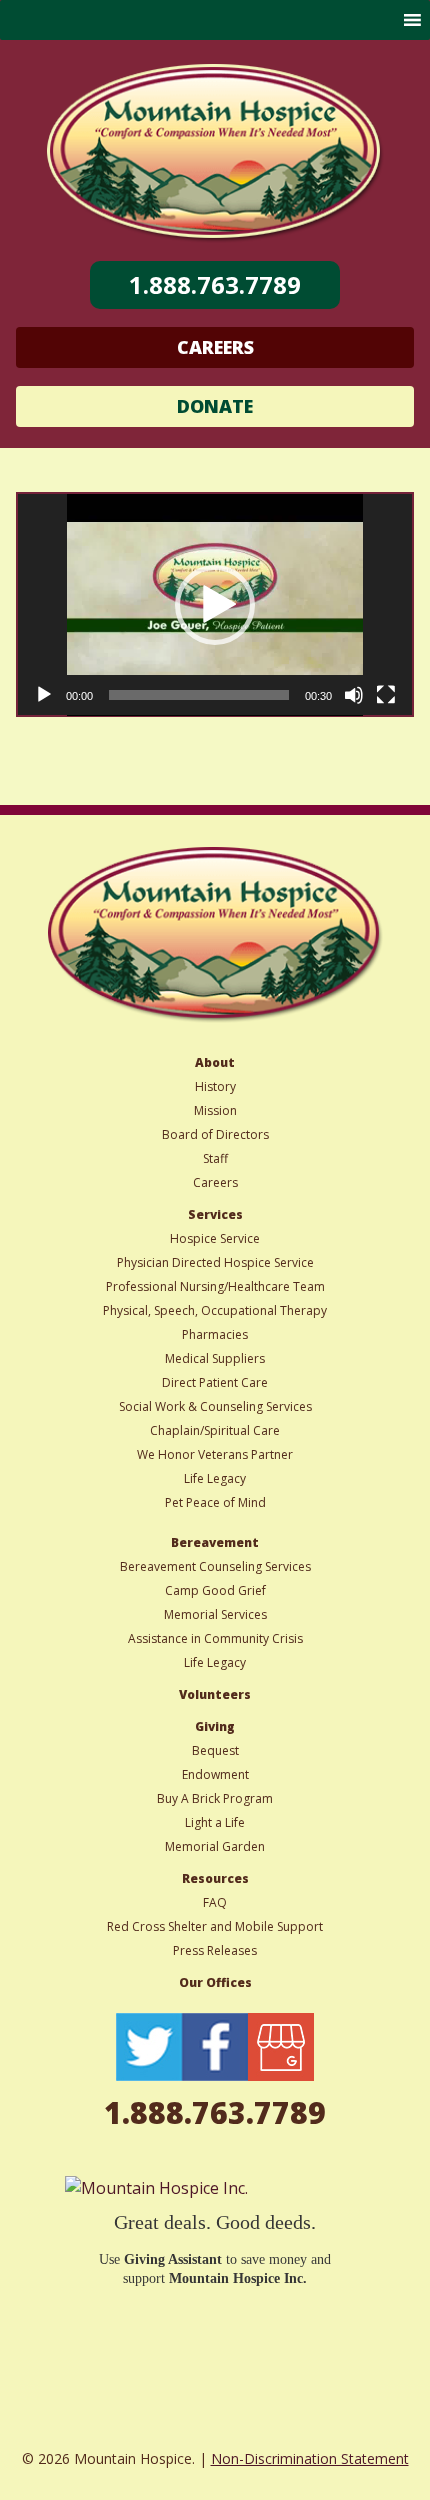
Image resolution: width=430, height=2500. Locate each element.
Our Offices (215, 1982)
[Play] (44, 695)
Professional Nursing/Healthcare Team (215, 1286)
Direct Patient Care (215, 1382)
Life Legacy (215, 1478)
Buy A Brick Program (215, 1798)
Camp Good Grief (215, 1590)
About (215, 1062)
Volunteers (215, 1694)
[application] (215, 605)
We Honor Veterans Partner (215, 1454)
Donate (215, 406)
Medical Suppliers (215, 1358)
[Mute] (354, 695)
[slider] (199, 695)
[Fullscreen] (386, 695)
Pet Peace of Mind (215, 1502)
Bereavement (215, 1542)
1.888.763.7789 (215, 284)
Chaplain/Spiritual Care (215, 1430)
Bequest (215, 1750)
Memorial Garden (215, 1846)
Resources (215, 1878)
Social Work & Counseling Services (215, 1406)
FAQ (215, 1902)
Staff (215, 1158)
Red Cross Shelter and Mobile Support (215, 1926)
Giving (215, 1726)
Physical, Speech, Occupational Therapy (215, 1310)
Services (215, 1214)
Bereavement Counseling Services (215, 1566)
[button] (215, 605)
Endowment (215, 1774)
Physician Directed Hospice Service (215, 1262)
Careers (215, 347)
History (215, 1086)
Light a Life (215, 1822)
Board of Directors (215, 1134)
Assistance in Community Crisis (215, 1638)
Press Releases (215, 1950)
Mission (215, 1110)
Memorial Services (215, 1614)
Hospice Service (215, 1238)
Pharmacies (215, 1334)
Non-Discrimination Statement (310, 2458)
